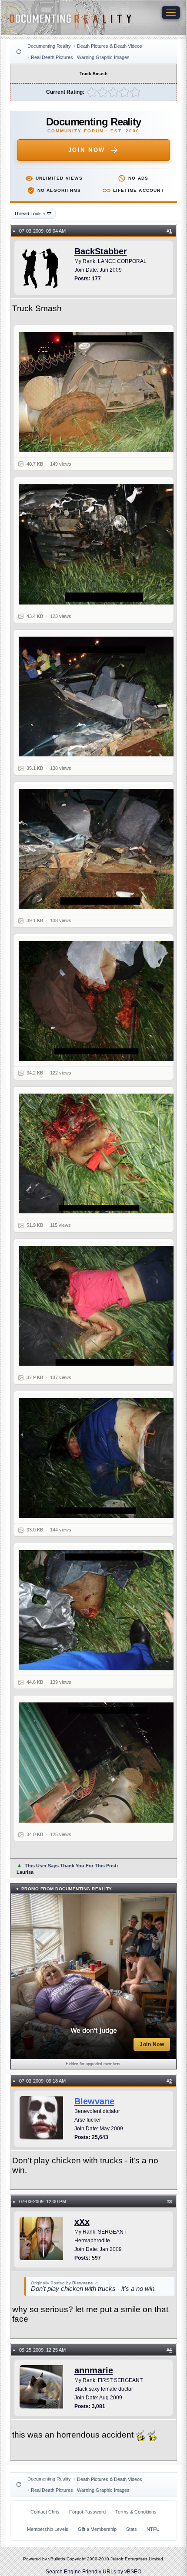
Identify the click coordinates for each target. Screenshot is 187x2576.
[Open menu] (171, 13)
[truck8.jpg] (99, 1306)
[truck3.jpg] (99, 544)
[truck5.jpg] (99, 849)
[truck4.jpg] (99, 697)
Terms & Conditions (136, 2512)
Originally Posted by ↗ (64, 2283)
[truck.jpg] (99, 1763)
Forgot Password (87, 2512)
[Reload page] (19, 52)
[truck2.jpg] (99, 392)
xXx (82, 2222)
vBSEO (133, 2572)
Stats (132, 2529)
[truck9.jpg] (99, 1458)
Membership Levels (48, 2529)
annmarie (94, 2370)
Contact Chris (45, 2512)
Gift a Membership (97, 2529)
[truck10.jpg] (99, 1610)
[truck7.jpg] (99, 1154)
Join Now (87, 150)
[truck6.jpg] (99, 1001)
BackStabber (101, 251)
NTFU (153, 2529)
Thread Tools (30, 214)
